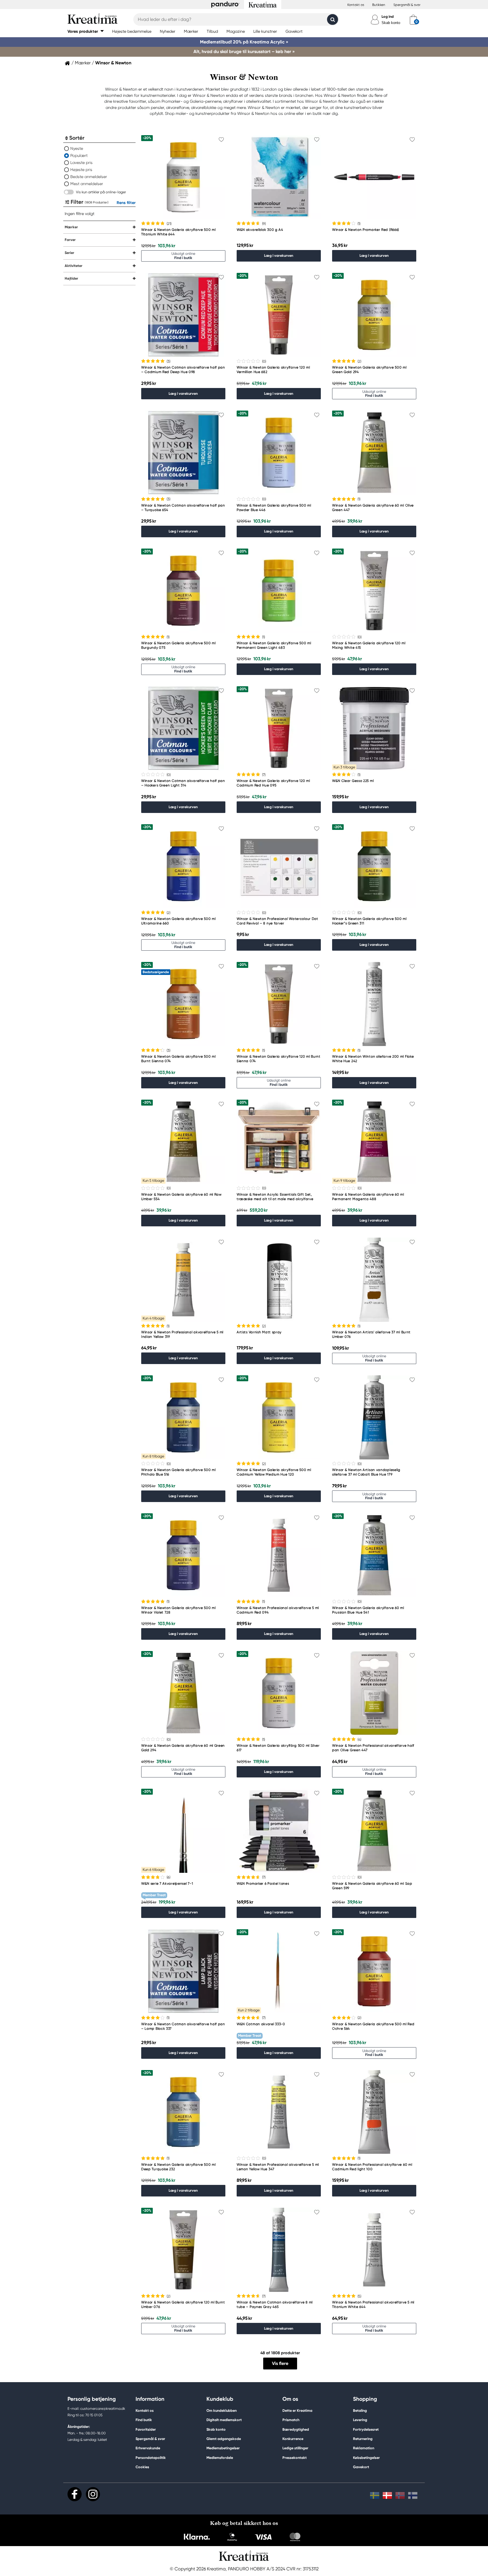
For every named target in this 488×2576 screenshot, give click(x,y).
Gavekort (361, 2467)
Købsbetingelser (366, 2458)
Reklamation (364, 2448)
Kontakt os (356, 5)
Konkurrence (293, 2439)
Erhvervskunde (148, 2448)
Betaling (360, 2411)
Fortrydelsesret (366, 2429)
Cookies (142, 2467)
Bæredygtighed (296, 2429)
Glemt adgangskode (224, 2439)
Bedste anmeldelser (89, 177)
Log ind (388, 17)
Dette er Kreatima (297, 2411)
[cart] (413, 19)
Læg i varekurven (279, 256)
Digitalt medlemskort (224, 2420)
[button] (86, 31)
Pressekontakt (295, 2458)
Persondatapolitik (151, 2458)
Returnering (363, 2439)
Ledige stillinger (295, 2448)
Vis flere (280, 2363)
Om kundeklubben (222, 2411)
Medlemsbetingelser (223, 2448)
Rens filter (126, 203)
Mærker (83, 63)
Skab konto (391, 23)
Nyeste (77, 148)
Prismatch (291, 2420)
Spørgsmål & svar (407, 5)
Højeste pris (81, 170)
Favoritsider (146, 2429)
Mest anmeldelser (87, 184)
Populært (79, 155)
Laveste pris (81, 163)
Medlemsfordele (220, 2458)
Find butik (144, 2420)
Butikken (379, 5)
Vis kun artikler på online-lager (101, 192)
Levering (360, 2420)
